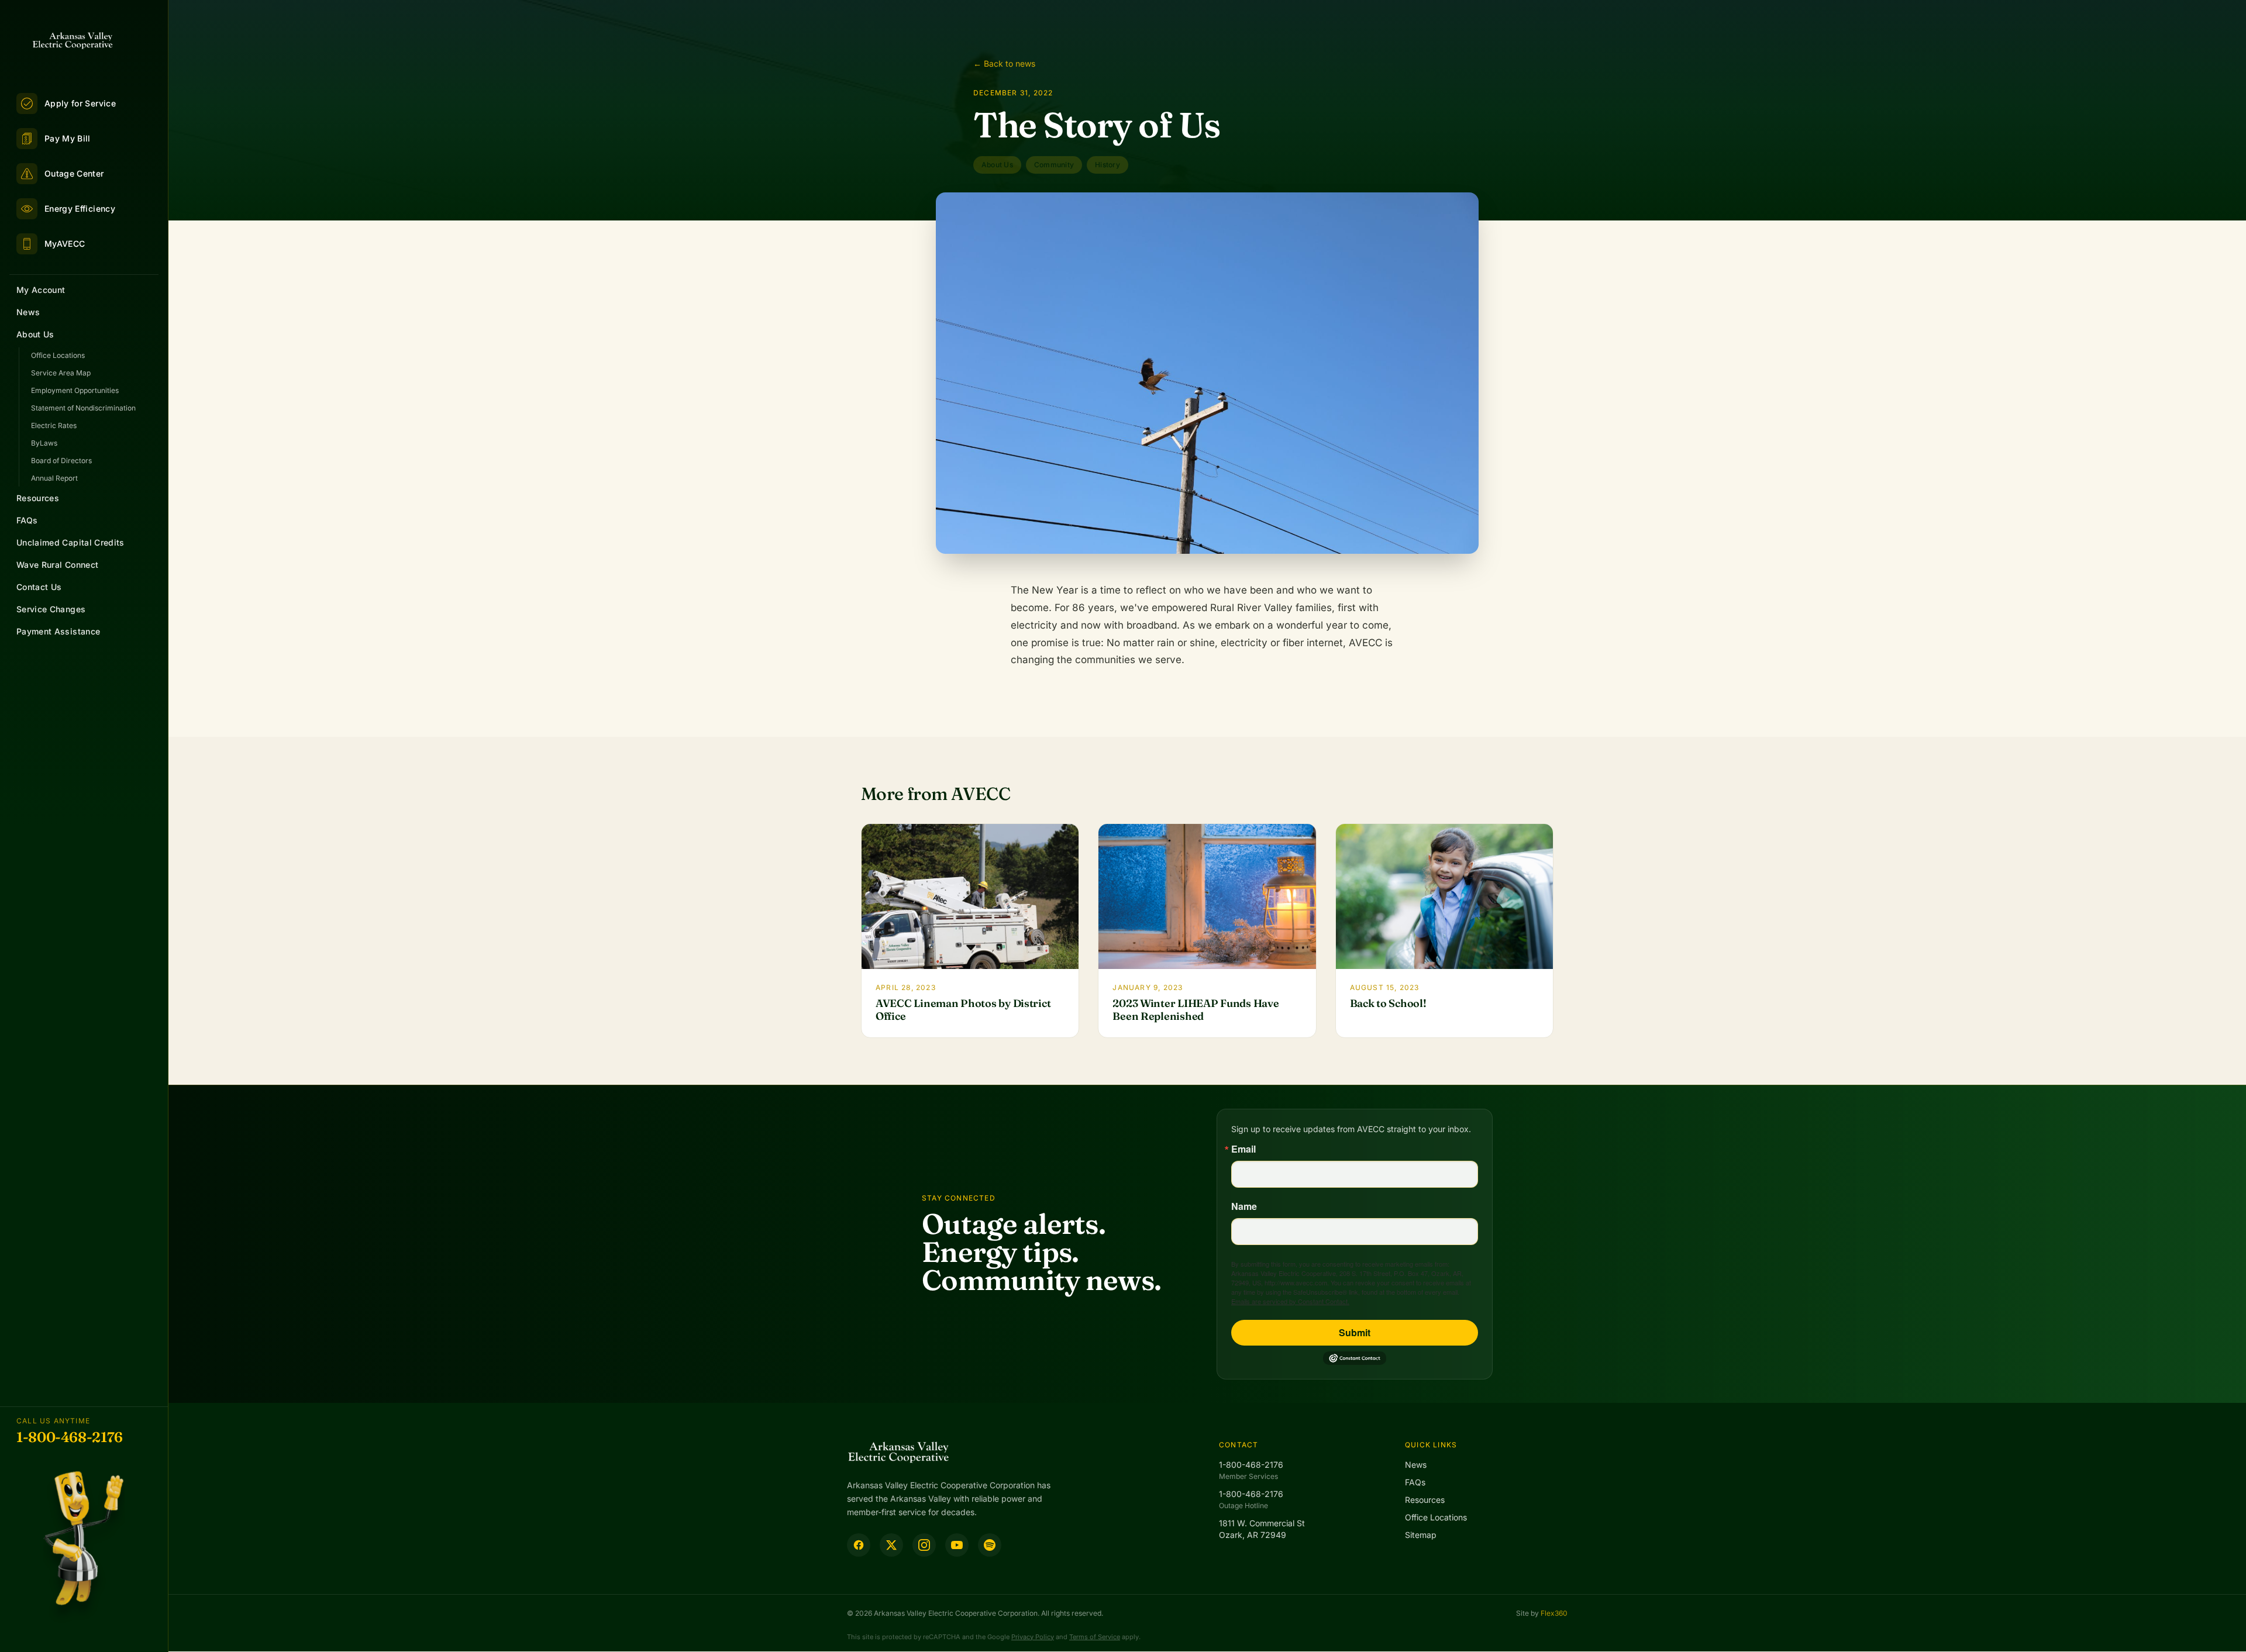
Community (1054, 165)
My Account (41, 290)
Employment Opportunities (75, 390)
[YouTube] (957, 1545)
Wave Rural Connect (57, 565)
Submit (1355, 1332)
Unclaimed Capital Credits (70, 542)
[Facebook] (859, 1545)
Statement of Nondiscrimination (83, 408)
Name (1244, 1206)
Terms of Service (1095, 1637)
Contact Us (39, 587)
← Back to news (1004, 63)
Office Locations (58, 355)
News (28, 312)
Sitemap (1421, 1535)
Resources (38, 498)
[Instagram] (924, 1545)
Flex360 (1554, 1613)
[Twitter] (891, 1545)
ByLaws (44, 443)
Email (1243, 1149)
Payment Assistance (58, 631)
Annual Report (54, 478)
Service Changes (51, 609)
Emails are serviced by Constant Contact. (1290, 1301)
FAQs (27, 520)
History (1108, 165)
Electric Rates (54, 425)
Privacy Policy (1033, 1637)
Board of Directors (61, 461)
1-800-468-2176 (70, 1437)
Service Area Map (61, 373)
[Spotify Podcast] (990, 1545)
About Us (35, 334)
